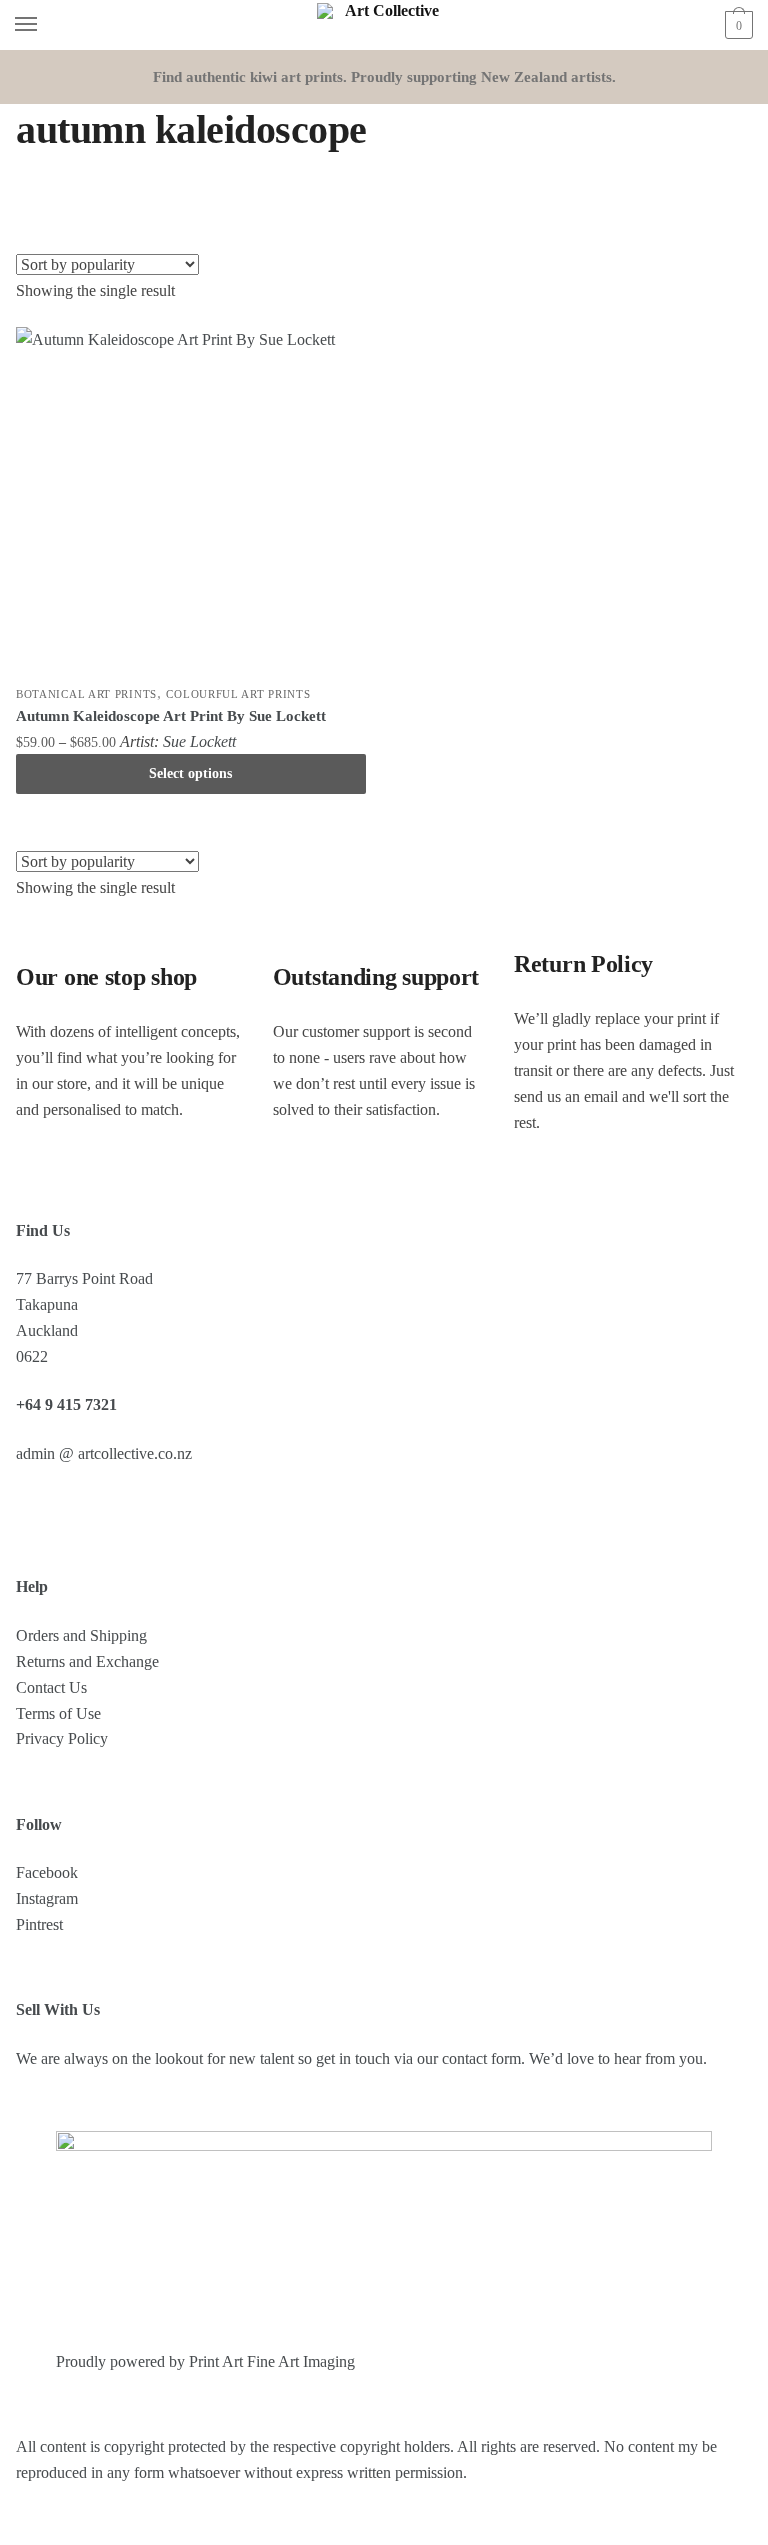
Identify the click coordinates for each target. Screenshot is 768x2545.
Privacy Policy (62, 1738)
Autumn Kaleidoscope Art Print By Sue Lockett (171, 716)
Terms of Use (58, 1713)
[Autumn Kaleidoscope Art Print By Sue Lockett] (191, 502)
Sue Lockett (199, 741)
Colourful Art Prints (238, 694)
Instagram (47, 1898)
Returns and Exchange (87, 1661)
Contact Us (51, 1687)
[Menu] (45, 25)
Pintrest (39, 1924)
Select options (190, 773)
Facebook (47, 1872)
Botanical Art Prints (86, 694)
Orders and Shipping (81, 1635)
